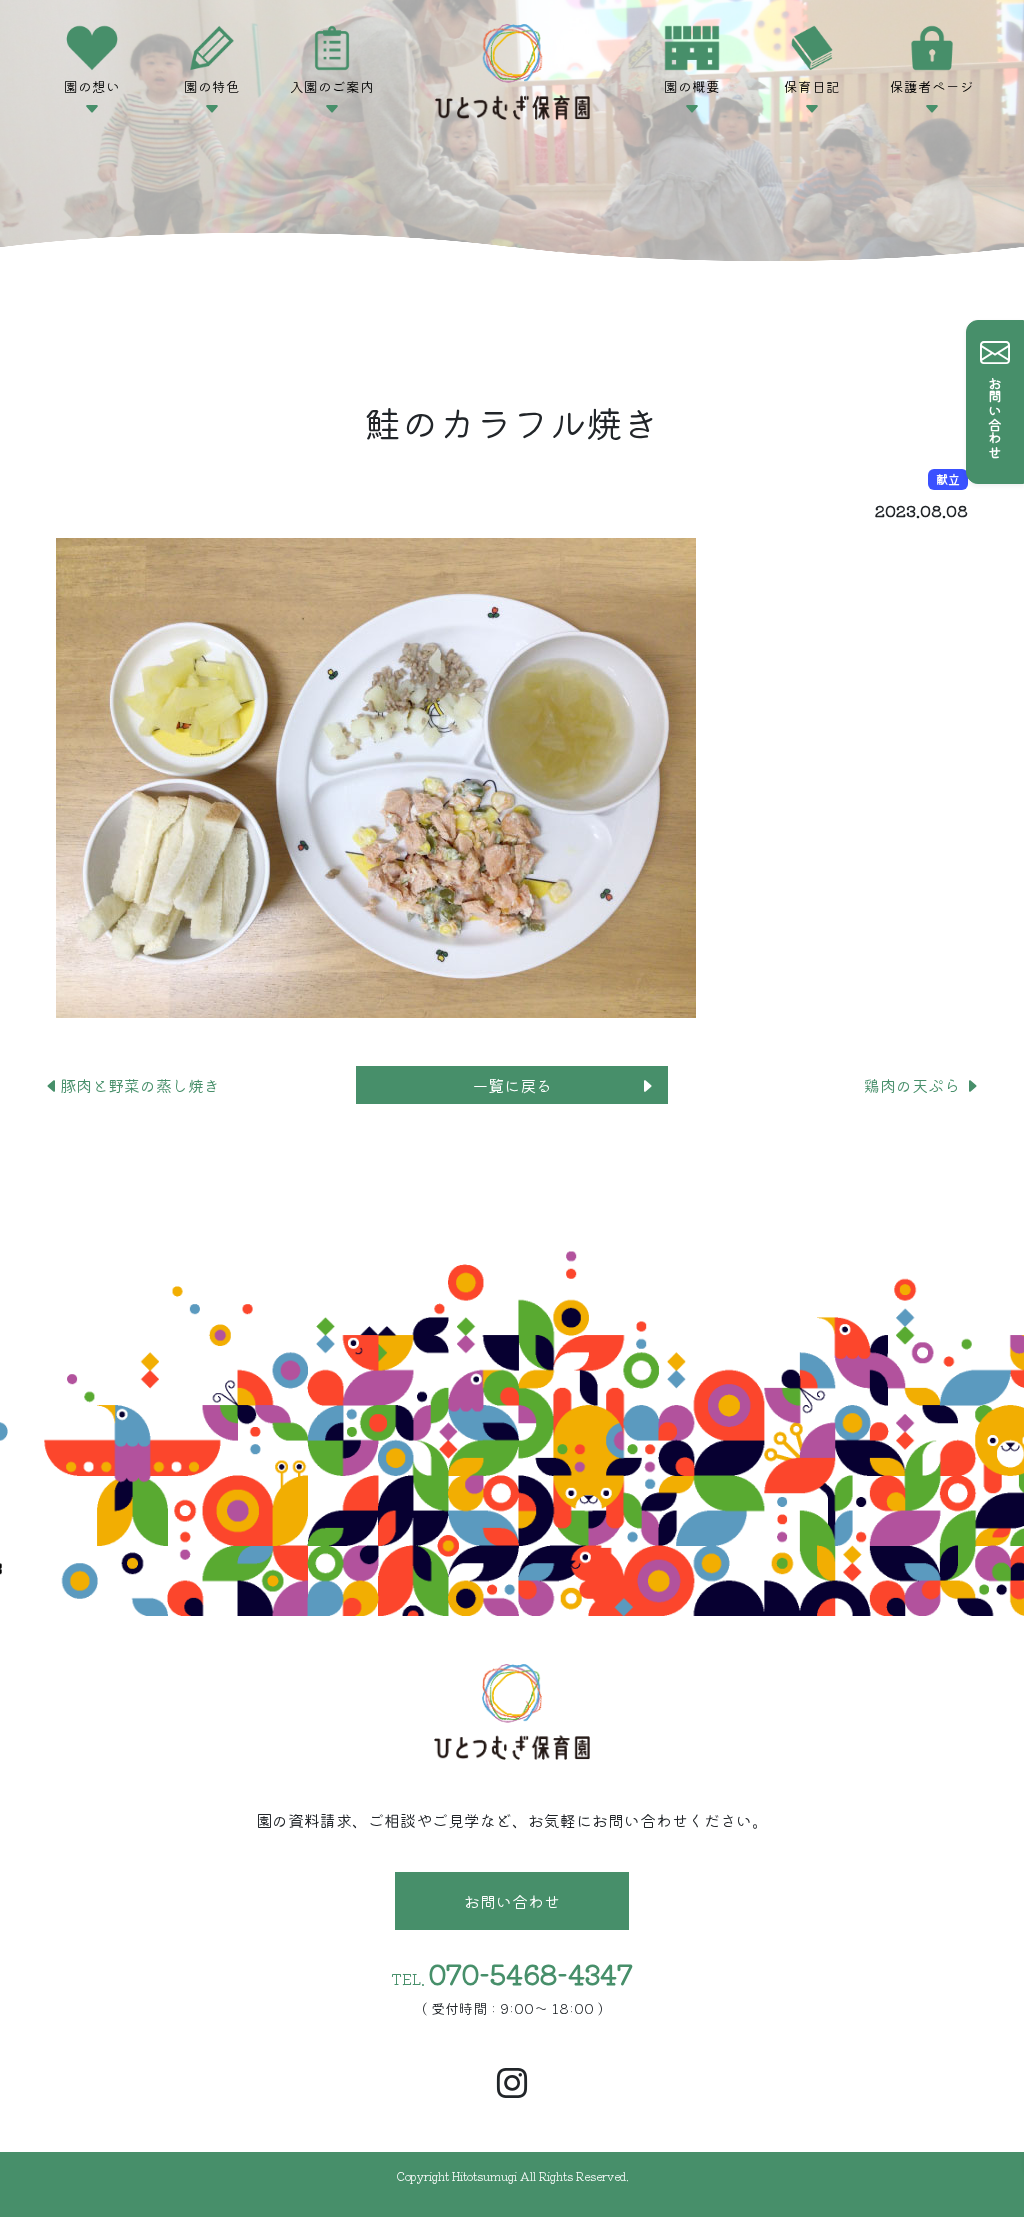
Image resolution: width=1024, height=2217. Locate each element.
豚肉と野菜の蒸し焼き (140, 1085)
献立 (948, 478)
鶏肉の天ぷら (914, 1085)
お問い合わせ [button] (512, 1901)
